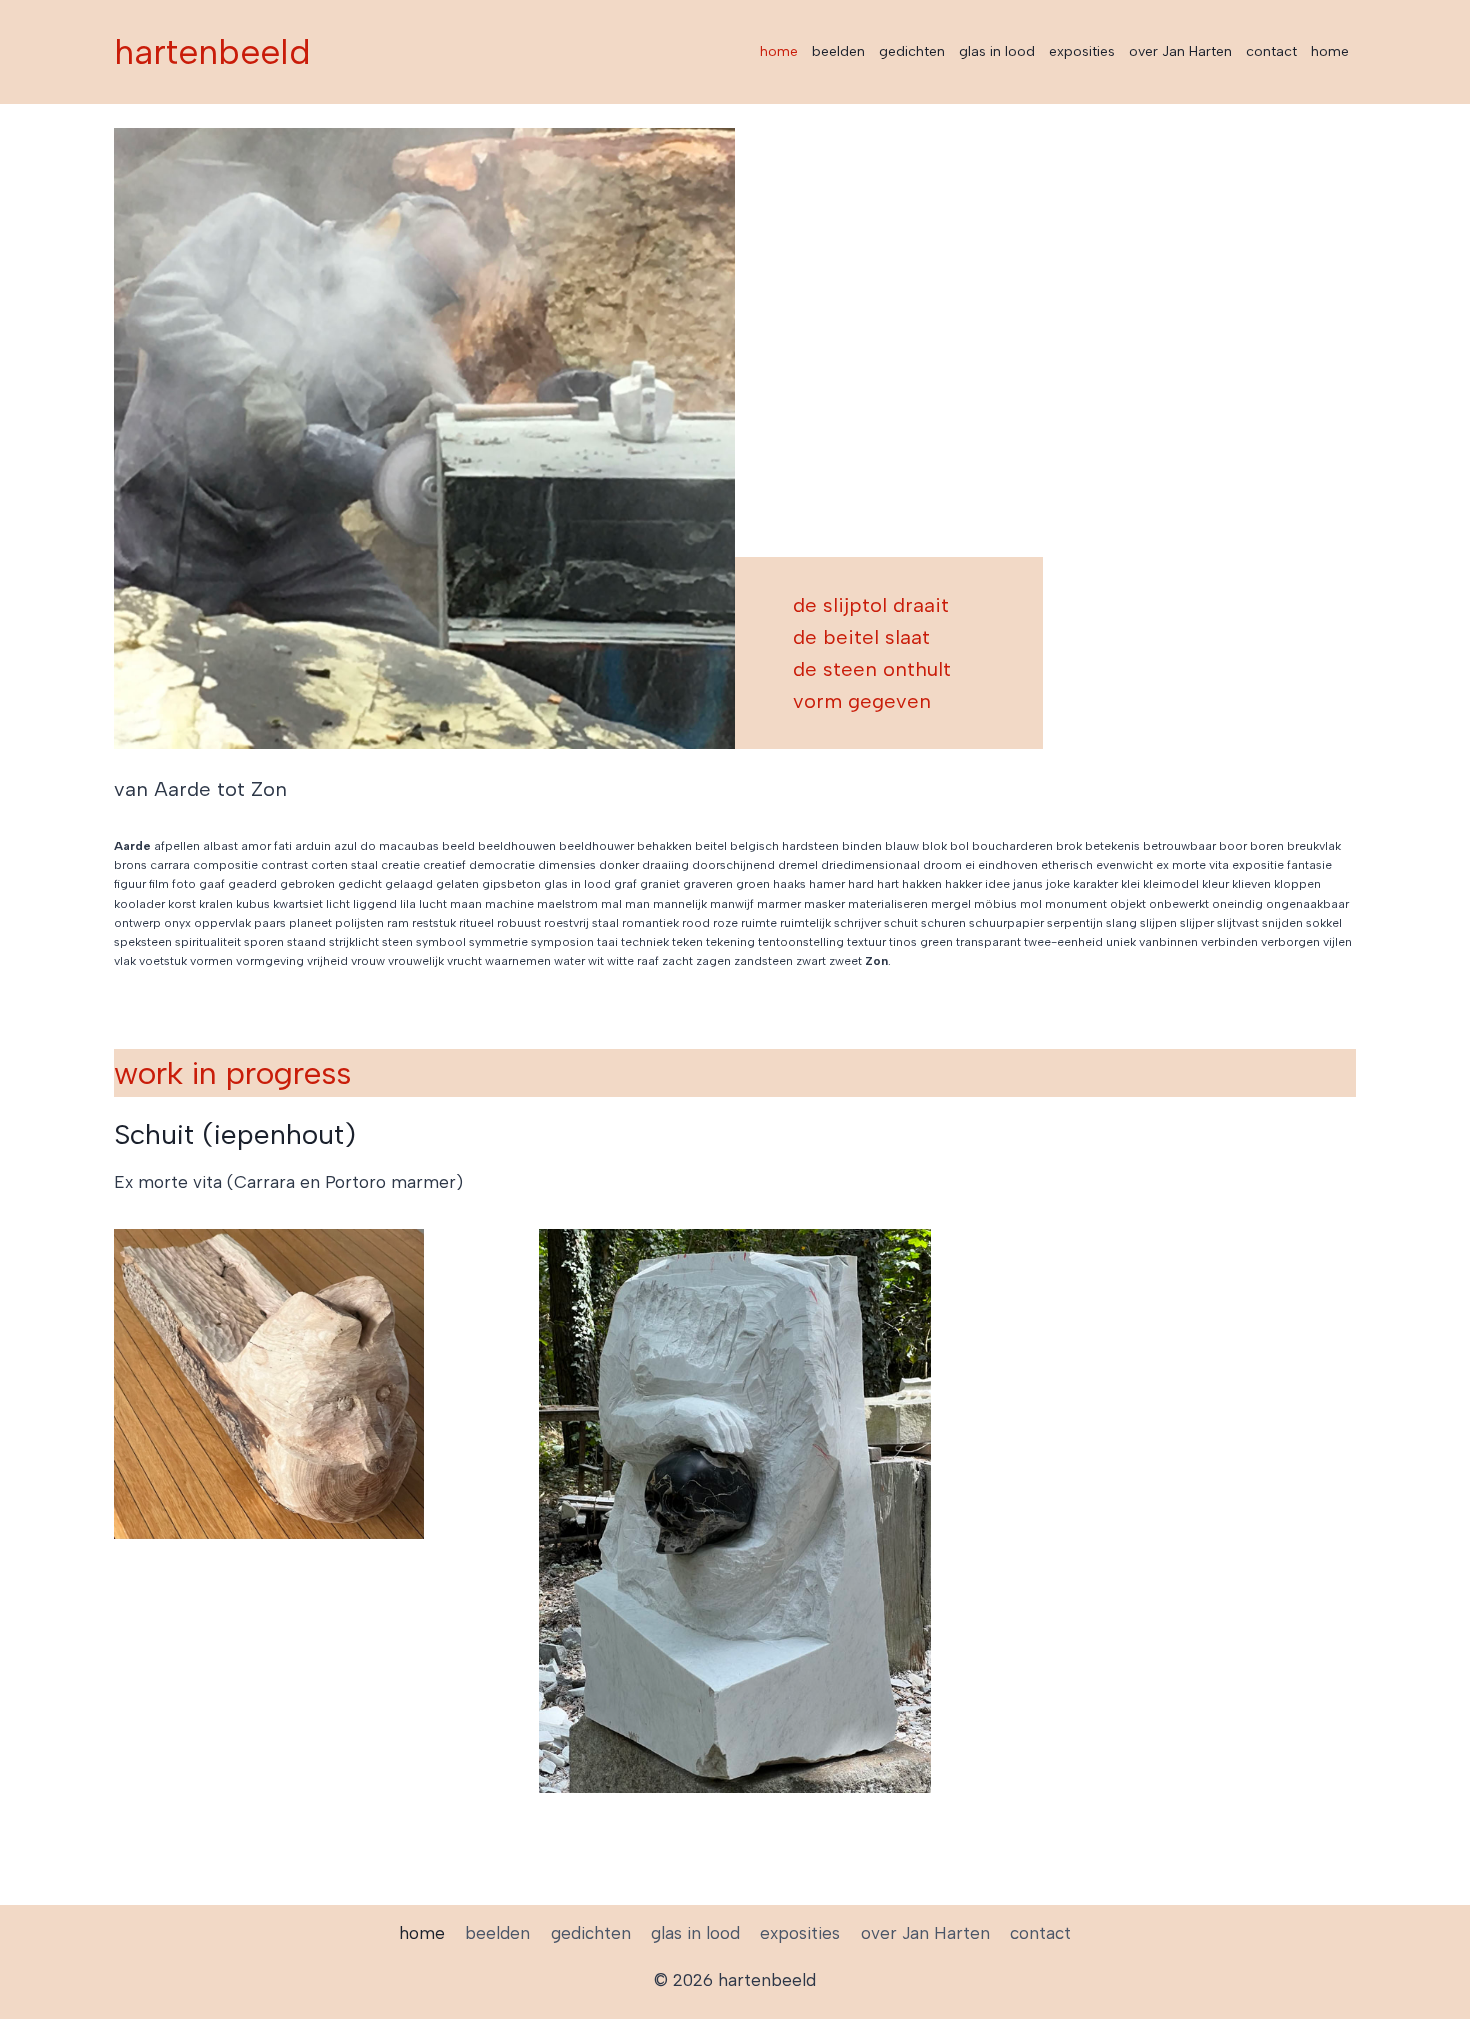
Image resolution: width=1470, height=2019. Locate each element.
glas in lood (997, 51)
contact (1271, 51)
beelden (838, 51)
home (779, 51)
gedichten (912, 51)
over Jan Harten (1180, 51)
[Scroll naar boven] (1419, 1988)
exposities (1082, 51)
